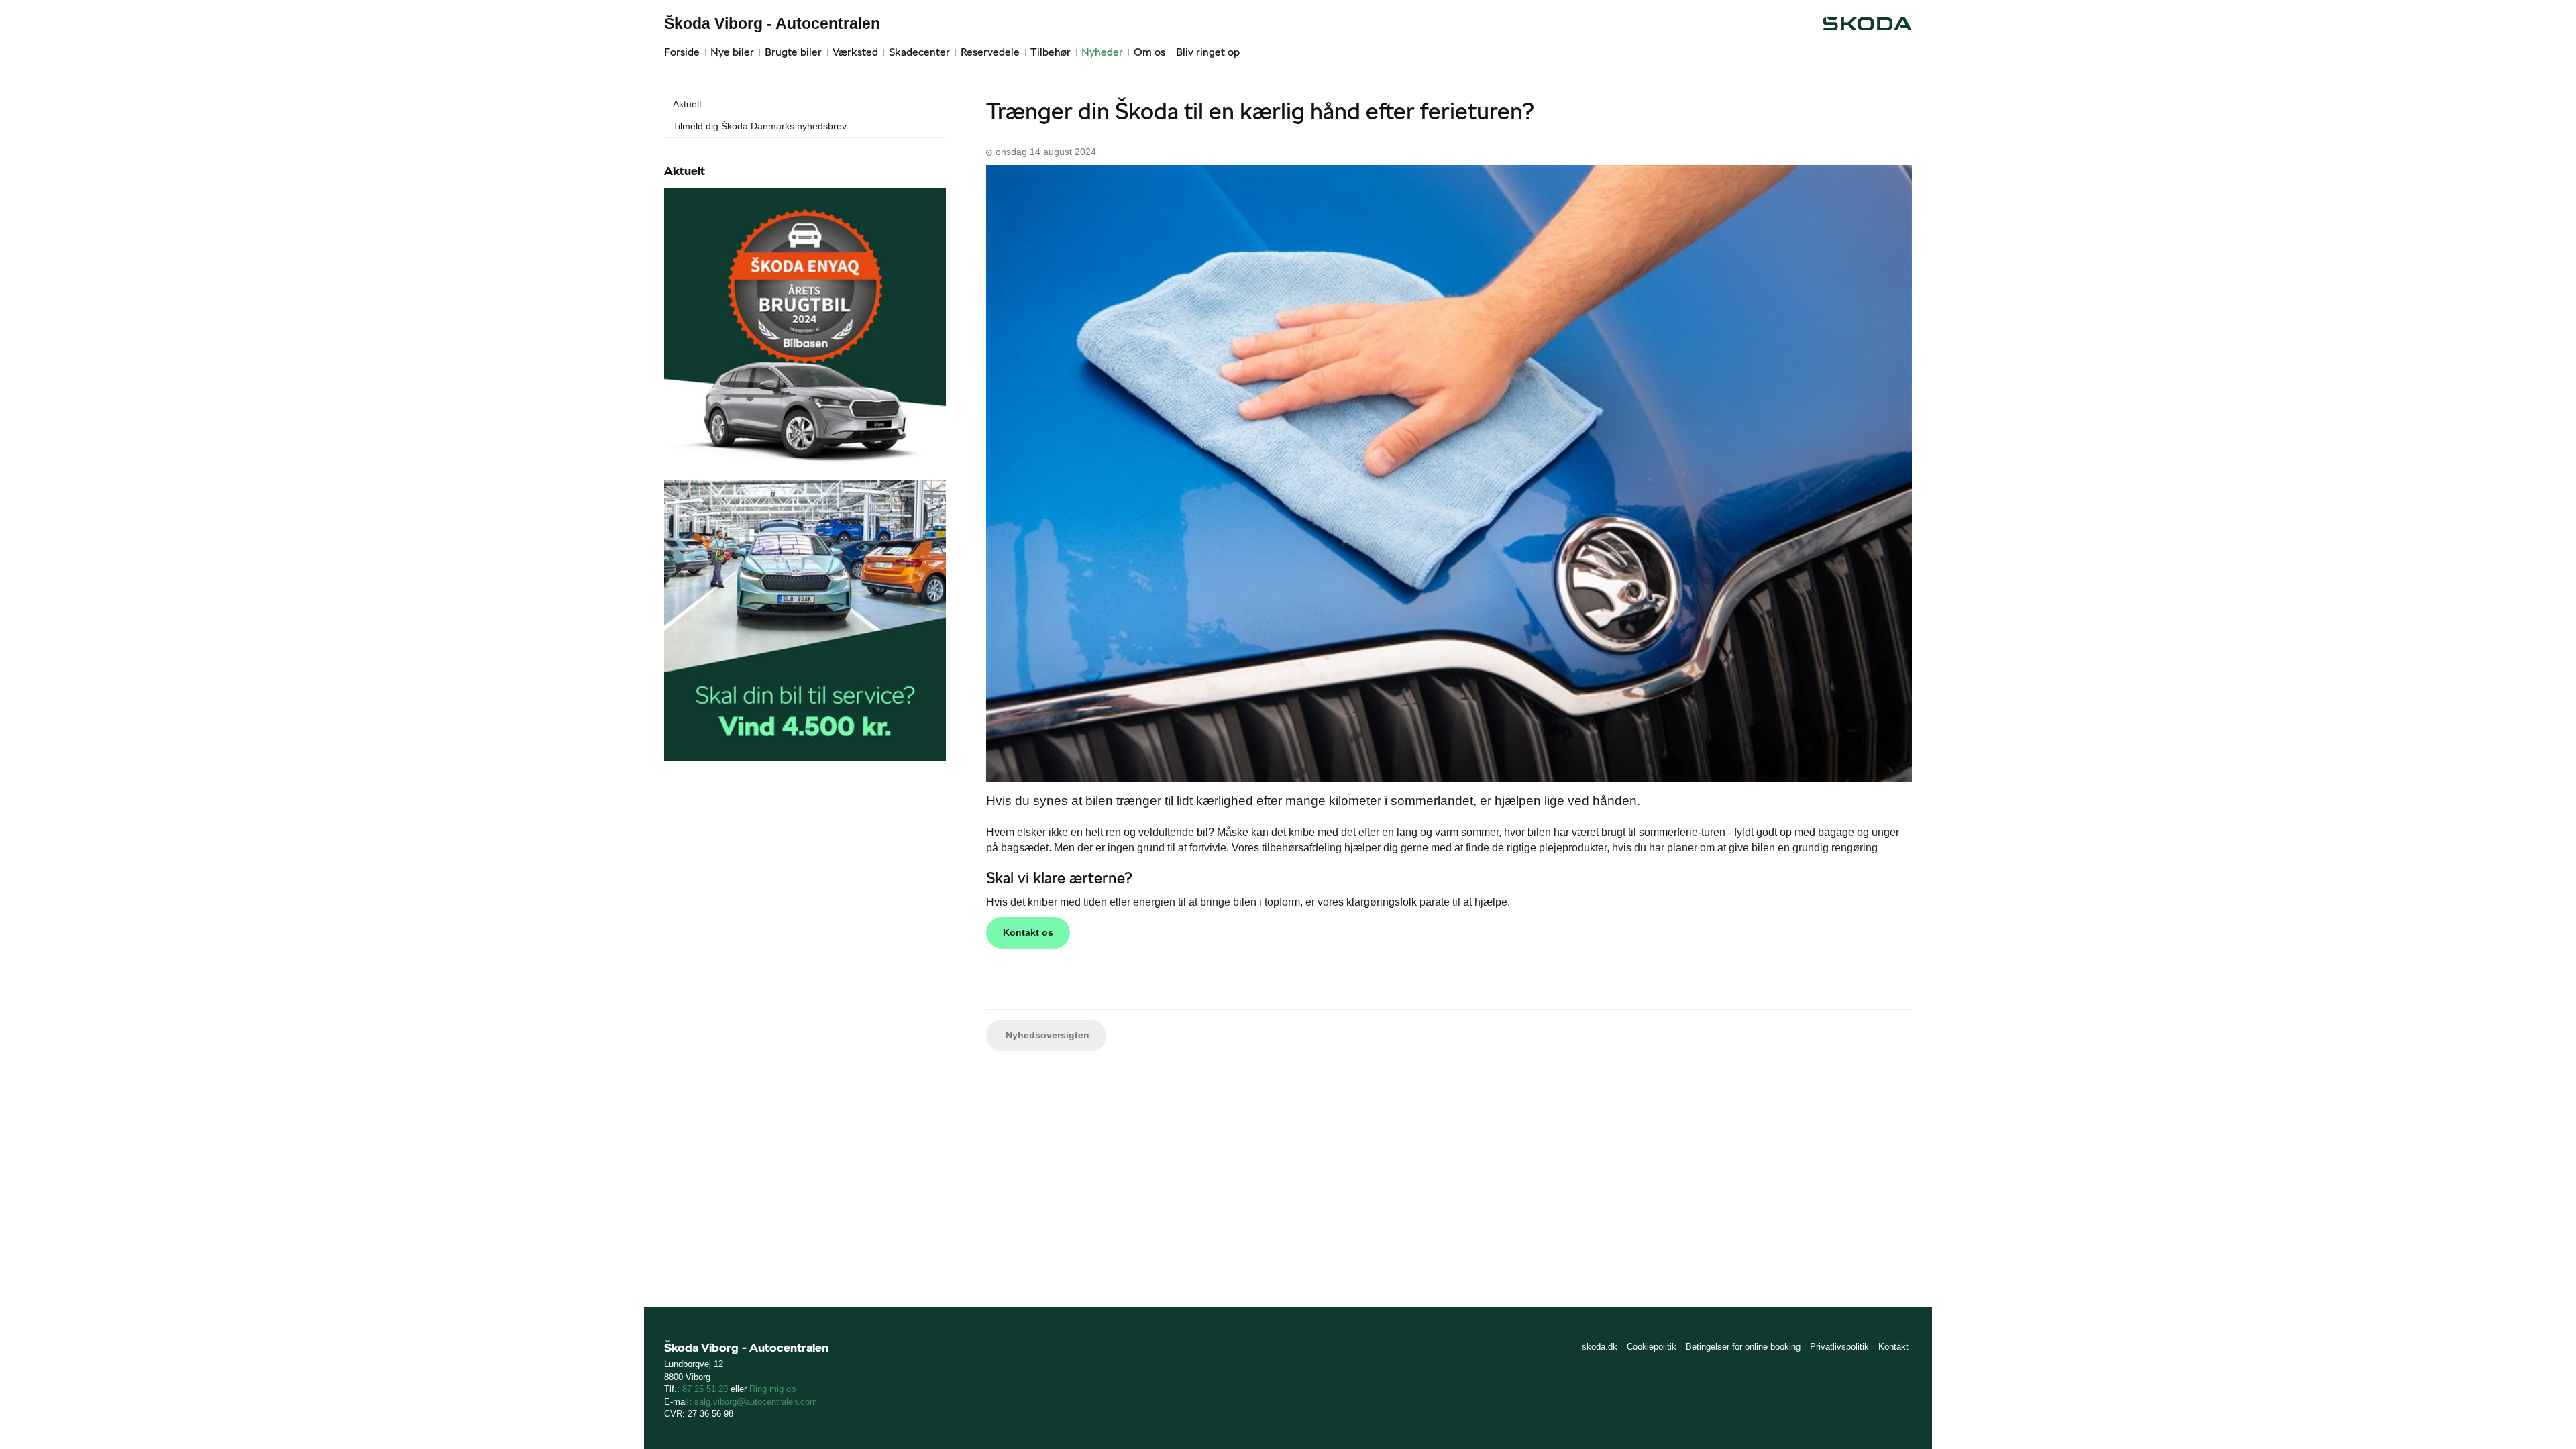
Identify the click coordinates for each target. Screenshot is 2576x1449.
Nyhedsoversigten (1046, 1035)
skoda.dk (1600, 1347)
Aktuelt (687, 104)
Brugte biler (793, 52)
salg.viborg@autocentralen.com (756, 1402)
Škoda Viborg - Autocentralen (772, 23)
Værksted (855, 52)
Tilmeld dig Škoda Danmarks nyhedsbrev (760, 126)
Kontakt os (1028, 932)
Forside (682, 52)
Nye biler (732, 52)
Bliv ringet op (1208, 52)
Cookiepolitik (1652, 1347)
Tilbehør (1051, 52)
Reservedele (990, 52)
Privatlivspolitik (1839, 1347)
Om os (1149, 52)
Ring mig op (772, 1389)
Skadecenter (919, 52)
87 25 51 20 (705, 1389)
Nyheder (1102, 52)
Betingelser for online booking (1743, 1347)
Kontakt (1893, 1347)
